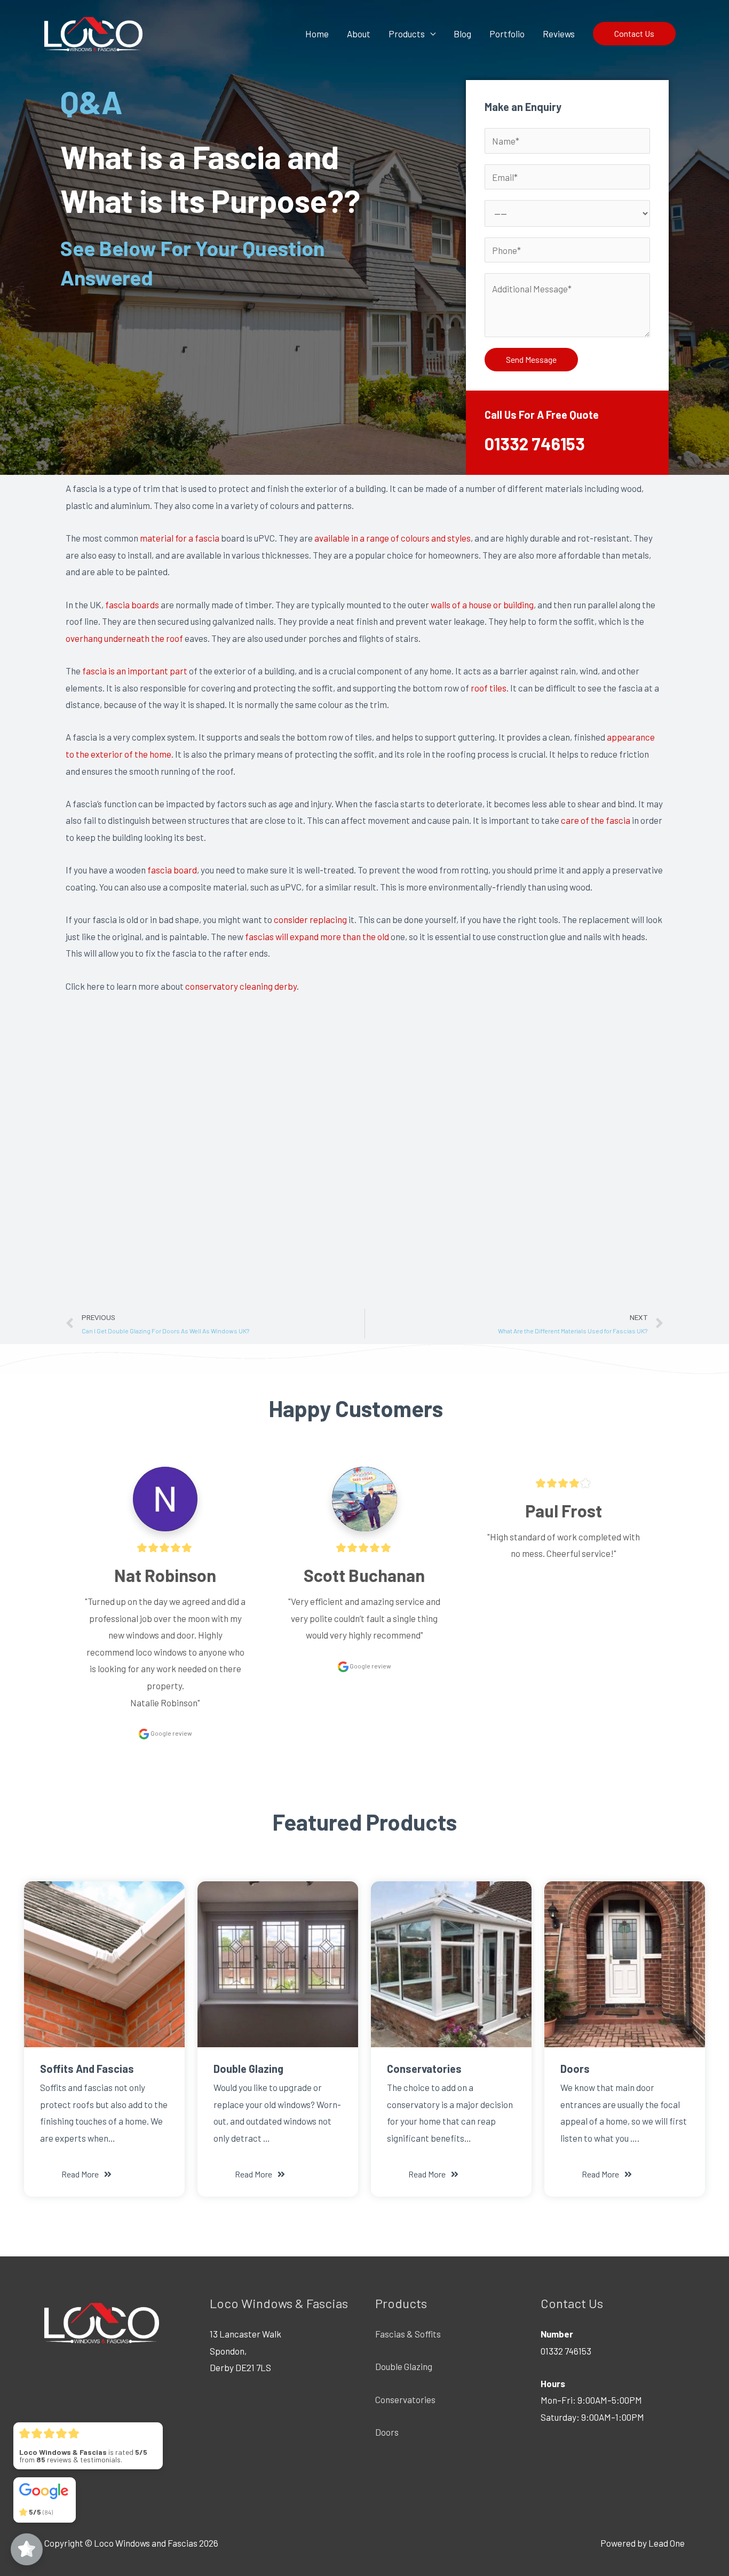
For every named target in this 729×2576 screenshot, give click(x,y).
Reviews (559, 34)
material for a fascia (180, 538)
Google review (171, 1733)
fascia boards (132, 605)
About (359, 34)
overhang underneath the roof (124, 638)
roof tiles (489, 688)
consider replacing (310, 919)
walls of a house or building (482, 605)
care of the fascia (596, 820)
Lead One (667, 2543)
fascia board (172, 870)
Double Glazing (404, 2366)
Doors (387, 2432)
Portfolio (507, 34)
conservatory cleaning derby (241, 986)
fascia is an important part (135, 671)
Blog (462, 34)
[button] (86, 2174)
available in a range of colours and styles (393, 538)
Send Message (531, 359)
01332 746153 (535, 443)
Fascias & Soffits (408, 2334)
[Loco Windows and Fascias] (93, 32)
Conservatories (405, 2399)
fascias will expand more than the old (317, 936)
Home (317, 34)
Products (407, 34)
